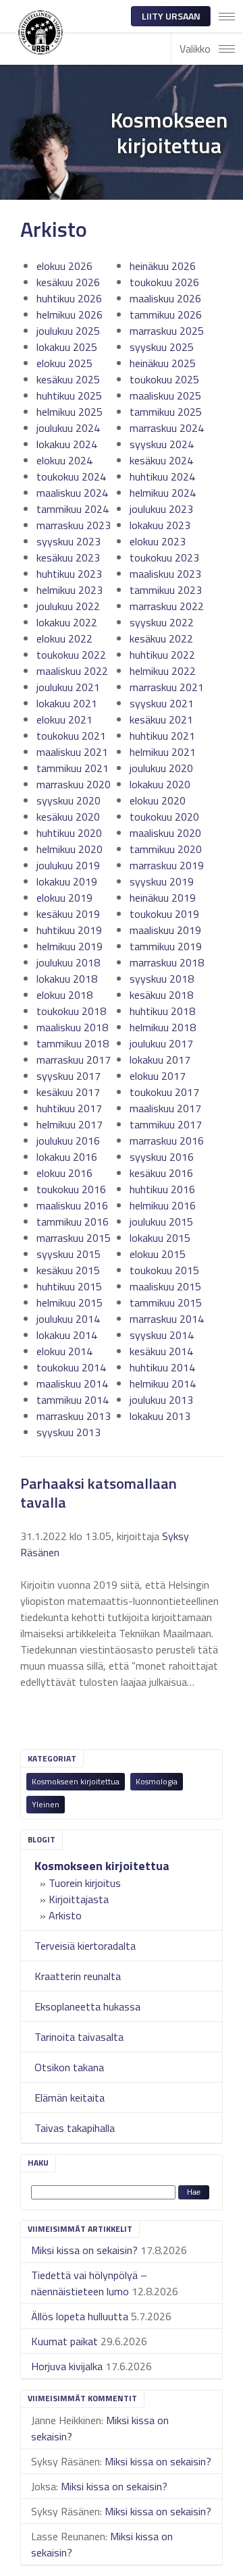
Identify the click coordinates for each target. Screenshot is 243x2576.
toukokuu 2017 (164, 1092)
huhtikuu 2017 (69, 1108)
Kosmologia (157, 1781)
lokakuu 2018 (67, 979)
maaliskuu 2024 (72, 493)
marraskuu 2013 (74, 1416)
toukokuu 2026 (164, 282)
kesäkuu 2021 (161, 719)
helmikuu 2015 (70, 1303)
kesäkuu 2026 (68, 282)
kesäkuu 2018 (161, 995)
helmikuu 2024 (163, 493)
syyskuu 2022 (162, 622)
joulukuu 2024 (68, 428)
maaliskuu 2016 (72, 1205)
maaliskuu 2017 (165, 1108)
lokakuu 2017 (160, 1060)
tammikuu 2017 (166, 1124)
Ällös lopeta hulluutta (80, 2316)
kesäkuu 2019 (68, 914)
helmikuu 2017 (70, 1124)
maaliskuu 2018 (72, 1027)
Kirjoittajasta (79, 1899)
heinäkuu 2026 (163, 266)
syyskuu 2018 (162, 979)
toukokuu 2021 (71, 736)
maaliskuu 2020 (165, 833)
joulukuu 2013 (161, 1400)
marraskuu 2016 (167, 1141)
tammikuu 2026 (166, 314)
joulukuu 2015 (161, 1222)
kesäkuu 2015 (68, 1270)
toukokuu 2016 (71, 1189)
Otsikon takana (69, 2067)
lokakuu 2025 (67, 347)
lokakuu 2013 (160, 1416)
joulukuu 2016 (68, 1141)
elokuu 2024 (64, 460)
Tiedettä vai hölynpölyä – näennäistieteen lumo (89, 2283)
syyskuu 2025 (162, 347)
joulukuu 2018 (68, 962)
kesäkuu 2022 (161, 638)
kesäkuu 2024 (161, 460)
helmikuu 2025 (70, 412)
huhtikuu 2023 (69, 574)
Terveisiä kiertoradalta (85, 1946)
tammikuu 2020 (166, 849)
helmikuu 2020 (70, 849)
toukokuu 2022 (71, 655)
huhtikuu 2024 (162, 476)
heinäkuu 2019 (163, 898)
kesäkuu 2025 (68, 379)
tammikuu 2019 (166, 946)
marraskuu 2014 (167, 1319)
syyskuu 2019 (162, 881)
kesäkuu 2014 (161, 1351)
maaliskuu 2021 (72, 752)
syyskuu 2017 (69, 1076)
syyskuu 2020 (69, 800)
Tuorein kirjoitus (85, 1883)
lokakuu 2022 (67, 622)
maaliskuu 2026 (165, 298)
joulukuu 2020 (161, 768)
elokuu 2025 (64, 363)
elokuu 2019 (64, 898)
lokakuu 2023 (160, 525)
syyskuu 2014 (162, 1335)
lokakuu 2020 (160, 784)
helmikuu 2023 (70, 590)
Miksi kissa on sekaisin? (84, 2250)
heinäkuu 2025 (163, 363)
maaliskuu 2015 (165, 1286)
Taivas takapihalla (75, 2128)
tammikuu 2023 (166, 590)
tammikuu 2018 (73, 1043)
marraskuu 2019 (167, 865)
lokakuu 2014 (67, 1335)
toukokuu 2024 (71, 476)
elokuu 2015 (158, 1254)
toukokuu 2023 (164, 557)
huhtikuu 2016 (162, 1189)
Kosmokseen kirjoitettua (76, 1781)
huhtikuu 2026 (69, 298)
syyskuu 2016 (162, 1157)
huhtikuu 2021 (162, 736)
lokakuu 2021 (67, 703)
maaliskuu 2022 (72, 671)
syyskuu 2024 (162, 444)
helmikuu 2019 (70, 946)
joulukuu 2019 (68, 865)
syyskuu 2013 (69, 1432)
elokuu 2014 (64, 1351)
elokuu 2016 (64, 1173)
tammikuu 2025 (166, 412)
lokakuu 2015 (160, 1238)
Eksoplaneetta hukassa (87, 2006)
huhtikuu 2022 (162, 655)
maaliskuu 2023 (165, 574)
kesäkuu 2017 (68, 1092)
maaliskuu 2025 (165, 395)
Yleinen (46, 1804)
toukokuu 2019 (164, 914)
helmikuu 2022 (163, 671)
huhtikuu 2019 (69, 930)
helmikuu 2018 (163, 1027)
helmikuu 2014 (163, 1383)
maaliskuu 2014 (72, 1383)
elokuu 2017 (158, 1076)
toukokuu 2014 (71, 1367)
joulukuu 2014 (68, 1319)
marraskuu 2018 (167, 962)
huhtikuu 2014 (162, 1367)
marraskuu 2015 (74, 1238)
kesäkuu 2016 (161, 1173)
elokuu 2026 (64, 266)
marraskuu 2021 (167, 687)
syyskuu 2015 (69, 1254)
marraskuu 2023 (74, 525)
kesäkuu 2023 (68, 557)
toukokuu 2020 (164, 817)
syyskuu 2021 (162, 703)
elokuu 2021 (64, 719)
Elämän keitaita (70, 2098)
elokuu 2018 (64, 995)
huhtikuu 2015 (69, 1286)
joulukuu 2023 (161, 509)
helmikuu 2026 (70, 314)
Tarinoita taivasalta (79, 2037)
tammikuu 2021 (73, 768)
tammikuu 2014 (73, 1400)
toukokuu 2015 (164, 1270)
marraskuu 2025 (167, 331)
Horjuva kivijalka (67, 2366)
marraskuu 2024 (167, 428)
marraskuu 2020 (74, 784)
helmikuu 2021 (163, 752)
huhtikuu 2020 (69, 833)
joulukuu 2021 (68, 687)
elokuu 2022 (64, 638)
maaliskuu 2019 (165, 930)
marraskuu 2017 (74, 1060)
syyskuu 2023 (69, 541)
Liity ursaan (171, 16)
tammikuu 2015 (166, 1303)
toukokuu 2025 (164, 379)
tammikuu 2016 (73, 1222)
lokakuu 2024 (67, 444)
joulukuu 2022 (68, 606)
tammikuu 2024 (73, 509)
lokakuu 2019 (67, 881)
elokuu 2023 (158, 541)
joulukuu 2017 (161, 1043)
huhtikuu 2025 (69, 395)
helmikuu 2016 (163, 1205)
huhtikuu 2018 (162, 1011)
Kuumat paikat (64, 2341)
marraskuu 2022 (167, 606)
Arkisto (65, 1915)
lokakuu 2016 (67, 1157)
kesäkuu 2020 (68, 817)
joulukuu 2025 (68, 331)
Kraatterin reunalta (78, 1976)
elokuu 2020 (158, 800)
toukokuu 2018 (71, 1011)
